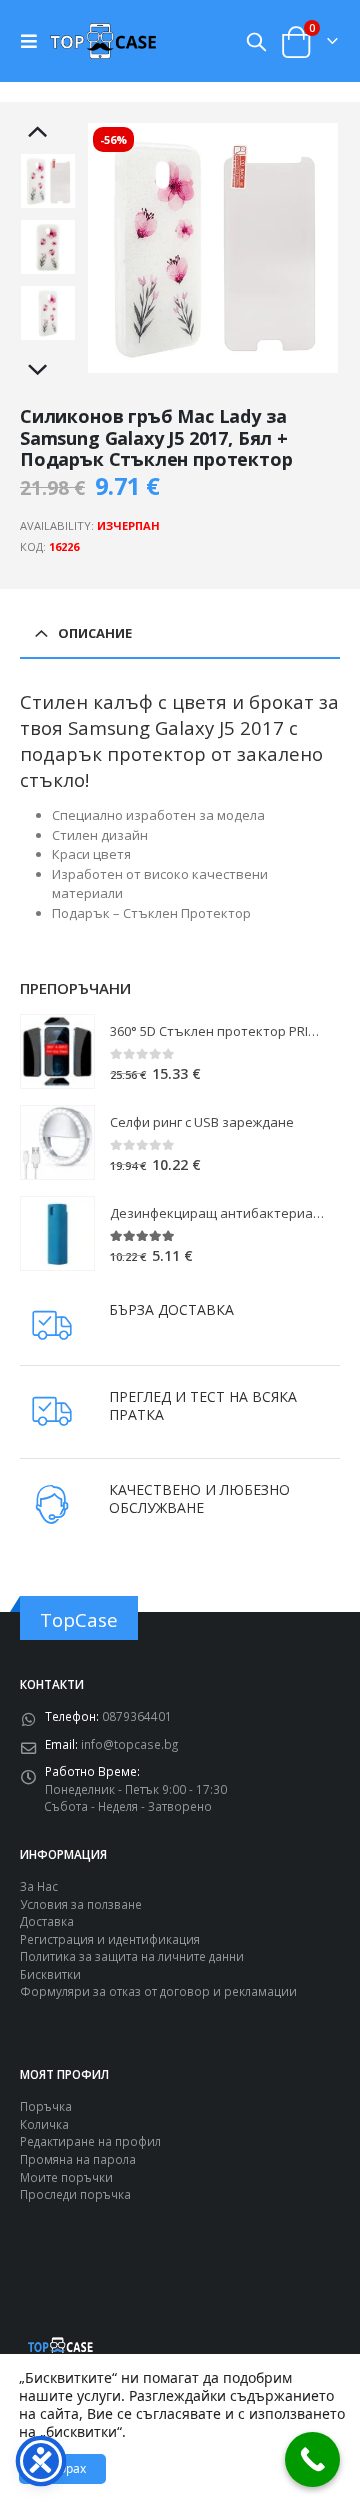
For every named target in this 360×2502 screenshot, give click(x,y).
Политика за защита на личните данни (132, 1956)
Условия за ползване (81, 1904)
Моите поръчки (66, 2177)
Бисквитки (50, 1974)
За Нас (39, 1886)
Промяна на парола (78, 2159)
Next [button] (48, 371)
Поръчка (46, 2106)
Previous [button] (48, 133)
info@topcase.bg (129, 1744)
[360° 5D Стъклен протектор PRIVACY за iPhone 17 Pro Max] (57, 1051)
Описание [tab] (95, 633)
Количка (44, 2124)
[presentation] (111, 248)
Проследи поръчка (75, 2194)
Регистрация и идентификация (110, 1939)
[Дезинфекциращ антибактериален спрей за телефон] (57, 1233)
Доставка (47, 1921)
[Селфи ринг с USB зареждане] (57, 1142)
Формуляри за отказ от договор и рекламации (158, 1991)
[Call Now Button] (312, 2459)
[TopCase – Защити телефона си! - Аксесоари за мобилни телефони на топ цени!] (103, 40)
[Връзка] (34, 41)
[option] (48, 181)
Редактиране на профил (90, 2141)
